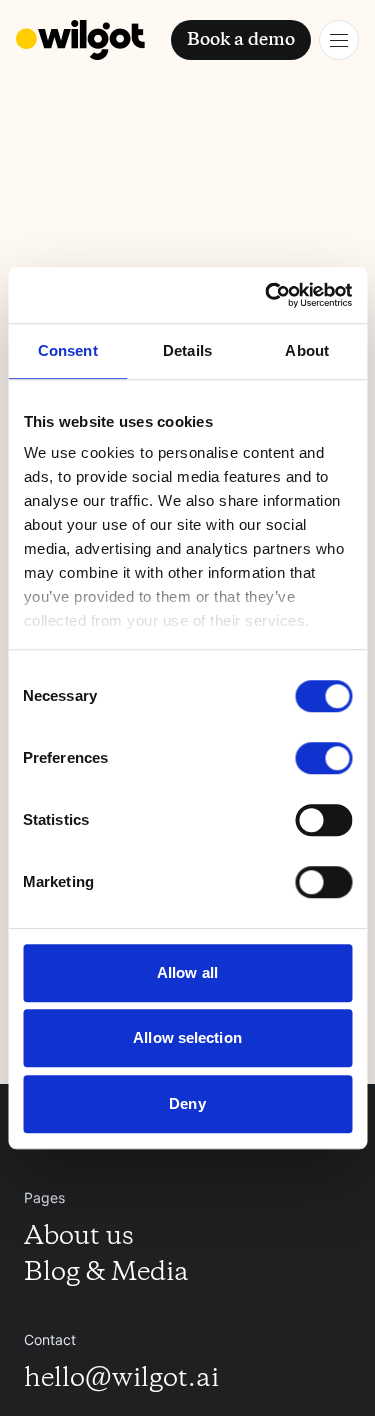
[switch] (323, 758)
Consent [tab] (68, 350)
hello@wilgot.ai (121, 1380)
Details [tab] (187, 350)
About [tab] (307, 350)
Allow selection (187, 1037)
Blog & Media (106, 1274)
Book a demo (241, 40)
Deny (187, 1103)
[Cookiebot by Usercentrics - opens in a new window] (267, 295)
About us (79, 1238)
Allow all (187, 972)
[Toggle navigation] (339, 40)
